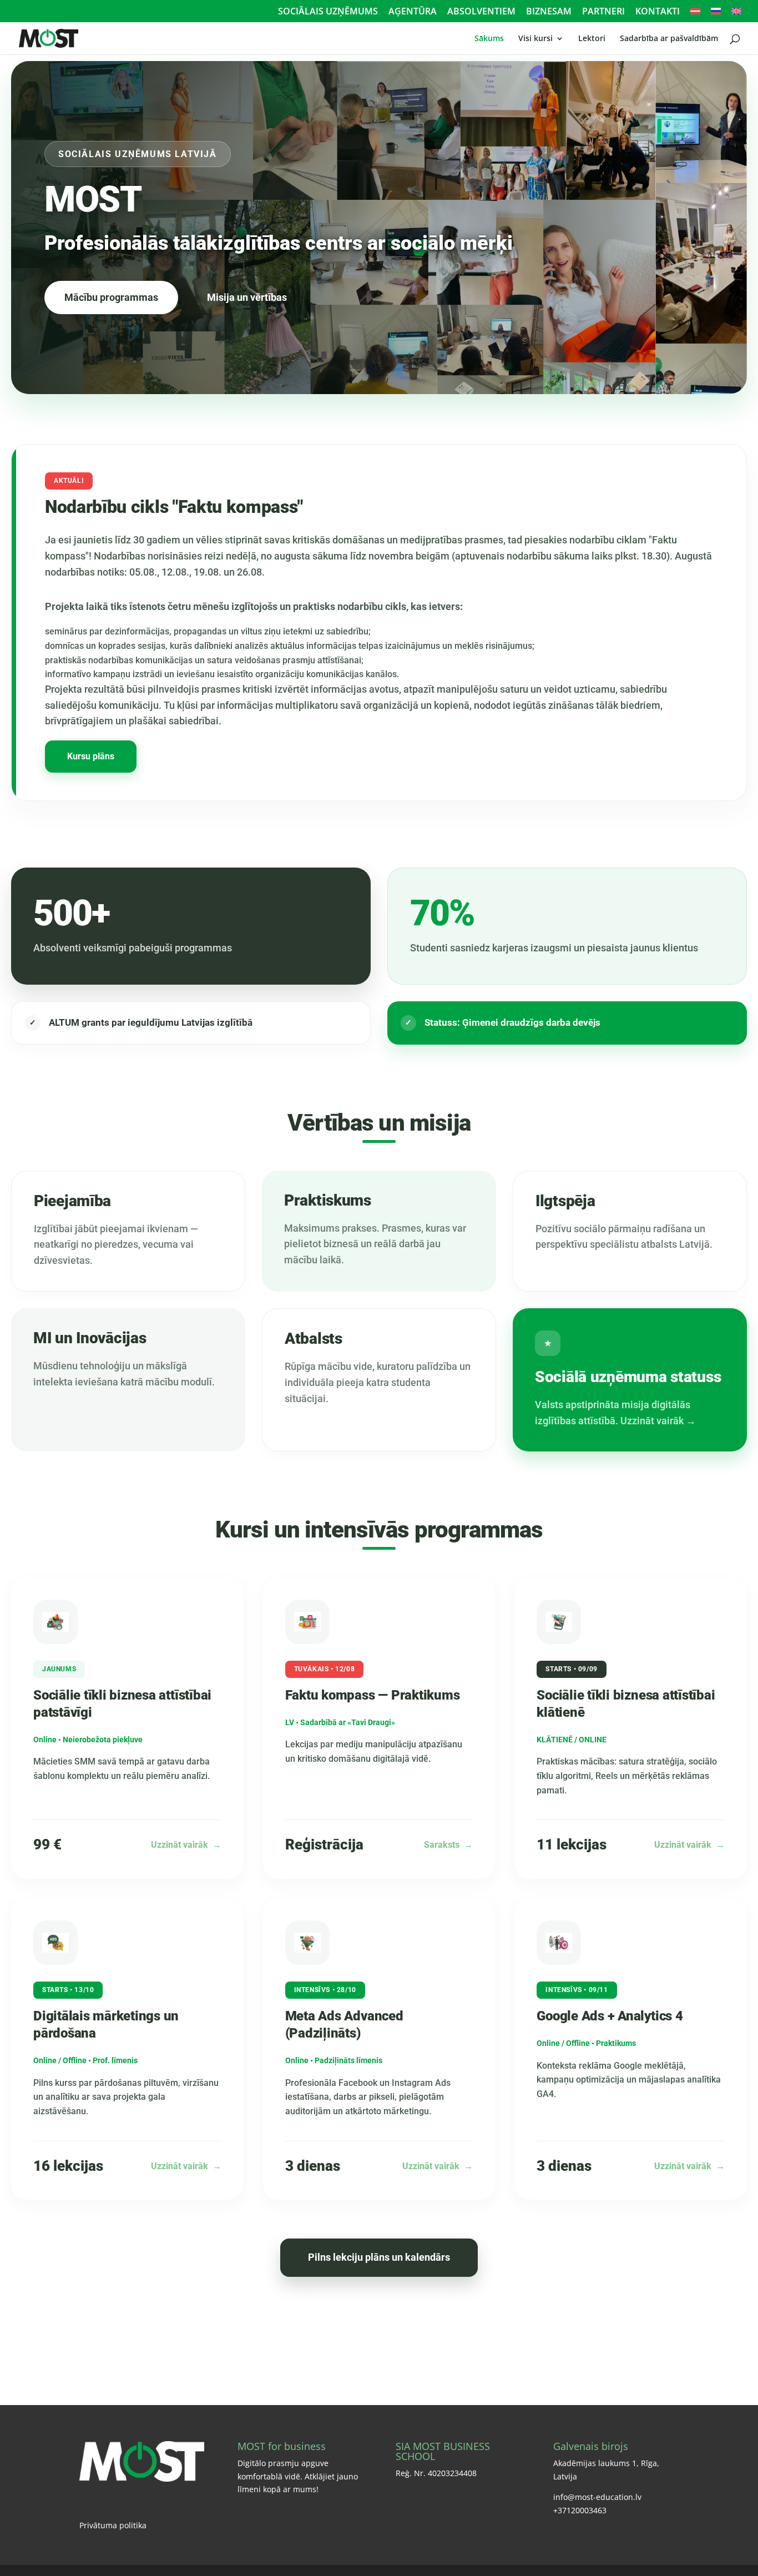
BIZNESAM (549, 12)
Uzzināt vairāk (186, 1845)
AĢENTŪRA (413, 12)
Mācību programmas (111, 297)
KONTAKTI (658, 12)
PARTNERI (603, 12)
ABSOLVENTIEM (481, 12)
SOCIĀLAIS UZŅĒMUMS (328, 12)
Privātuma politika (113, 2525)
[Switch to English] (736, 14)
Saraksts (448, 1845)
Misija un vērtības (247, 297)
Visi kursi (535, 39)
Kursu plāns (91, 756)
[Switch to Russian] (716, 14)
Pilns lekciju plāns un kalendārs (379, 2257)
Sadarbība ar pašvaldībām (669, 39)
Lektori (592, 39)
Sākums (489, 39)
